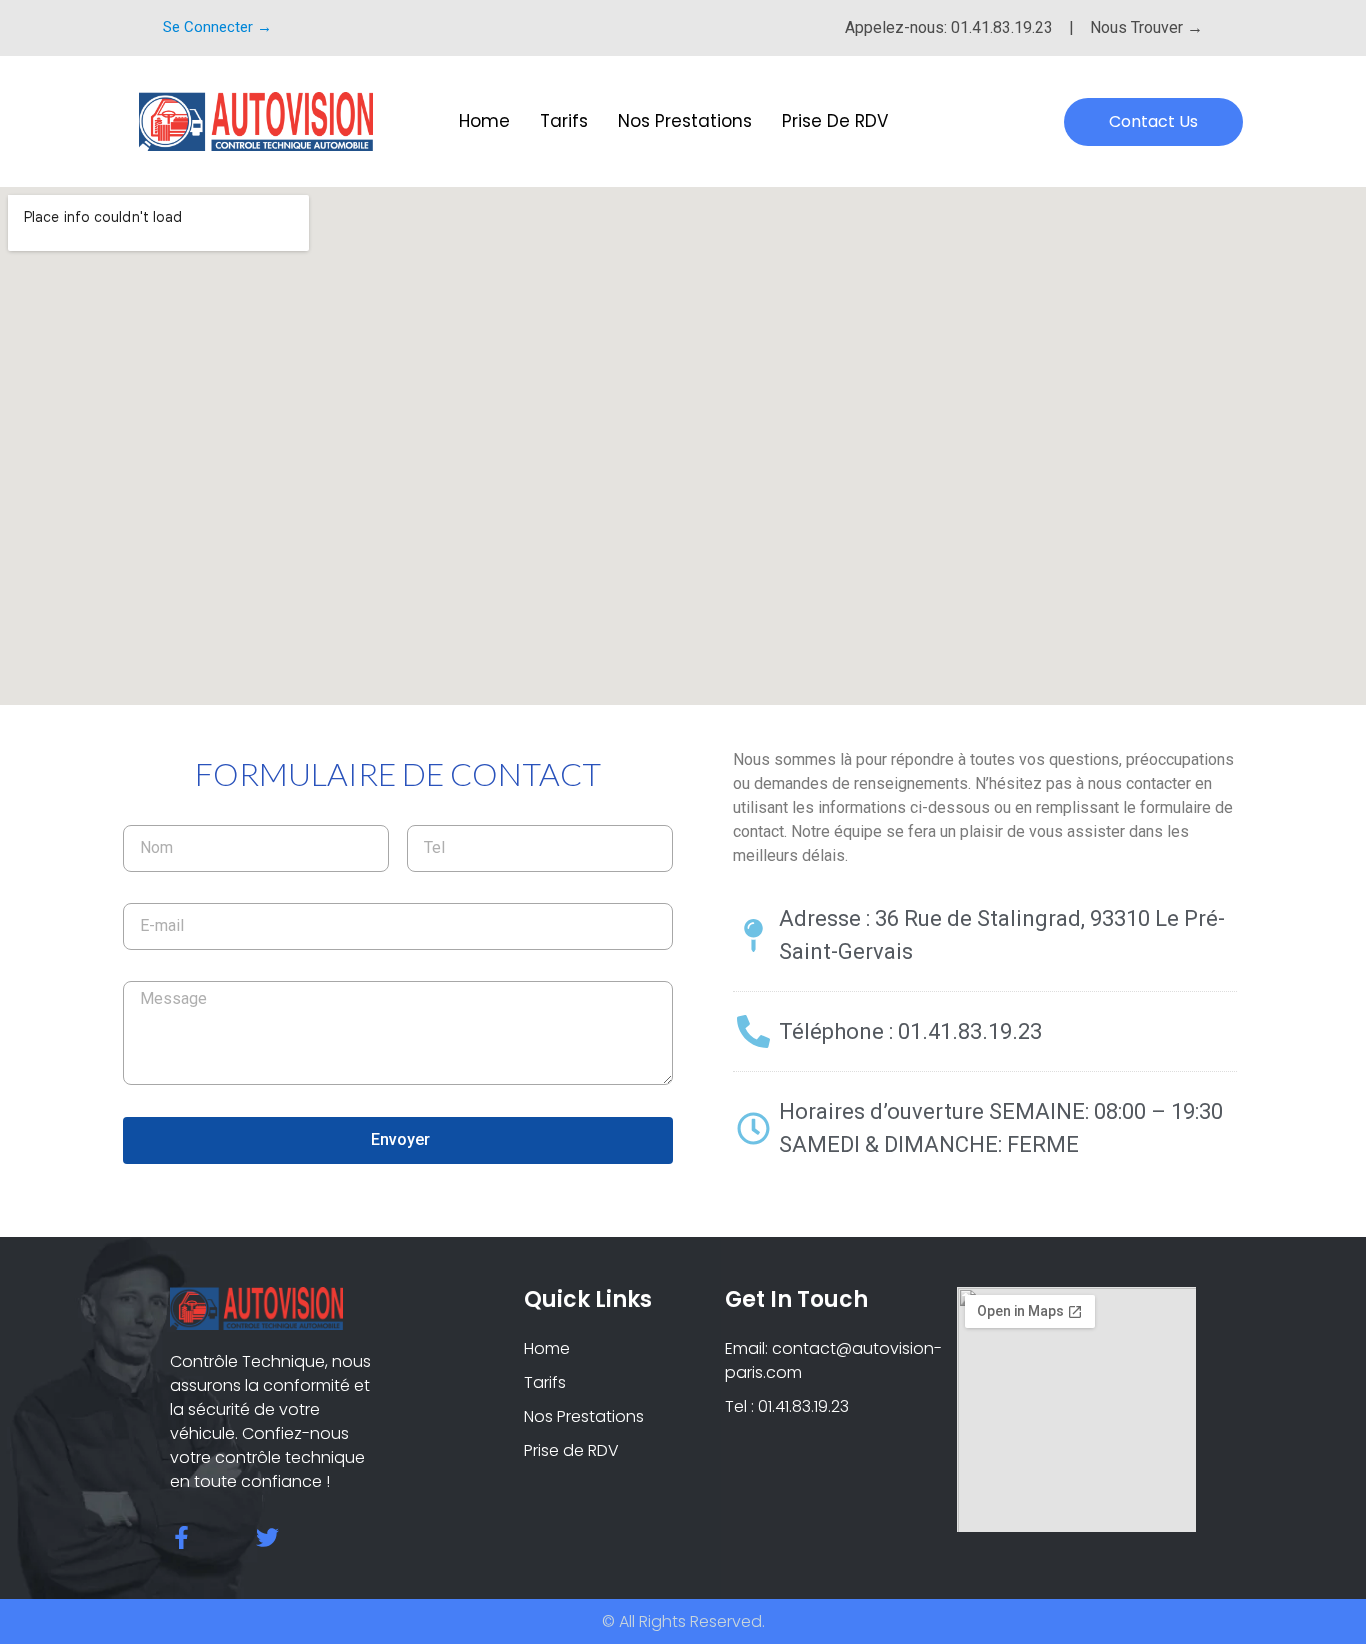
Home (484, 121)
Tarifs (564, 121)
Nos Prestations (685, 121)
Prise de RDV (835, 121)
